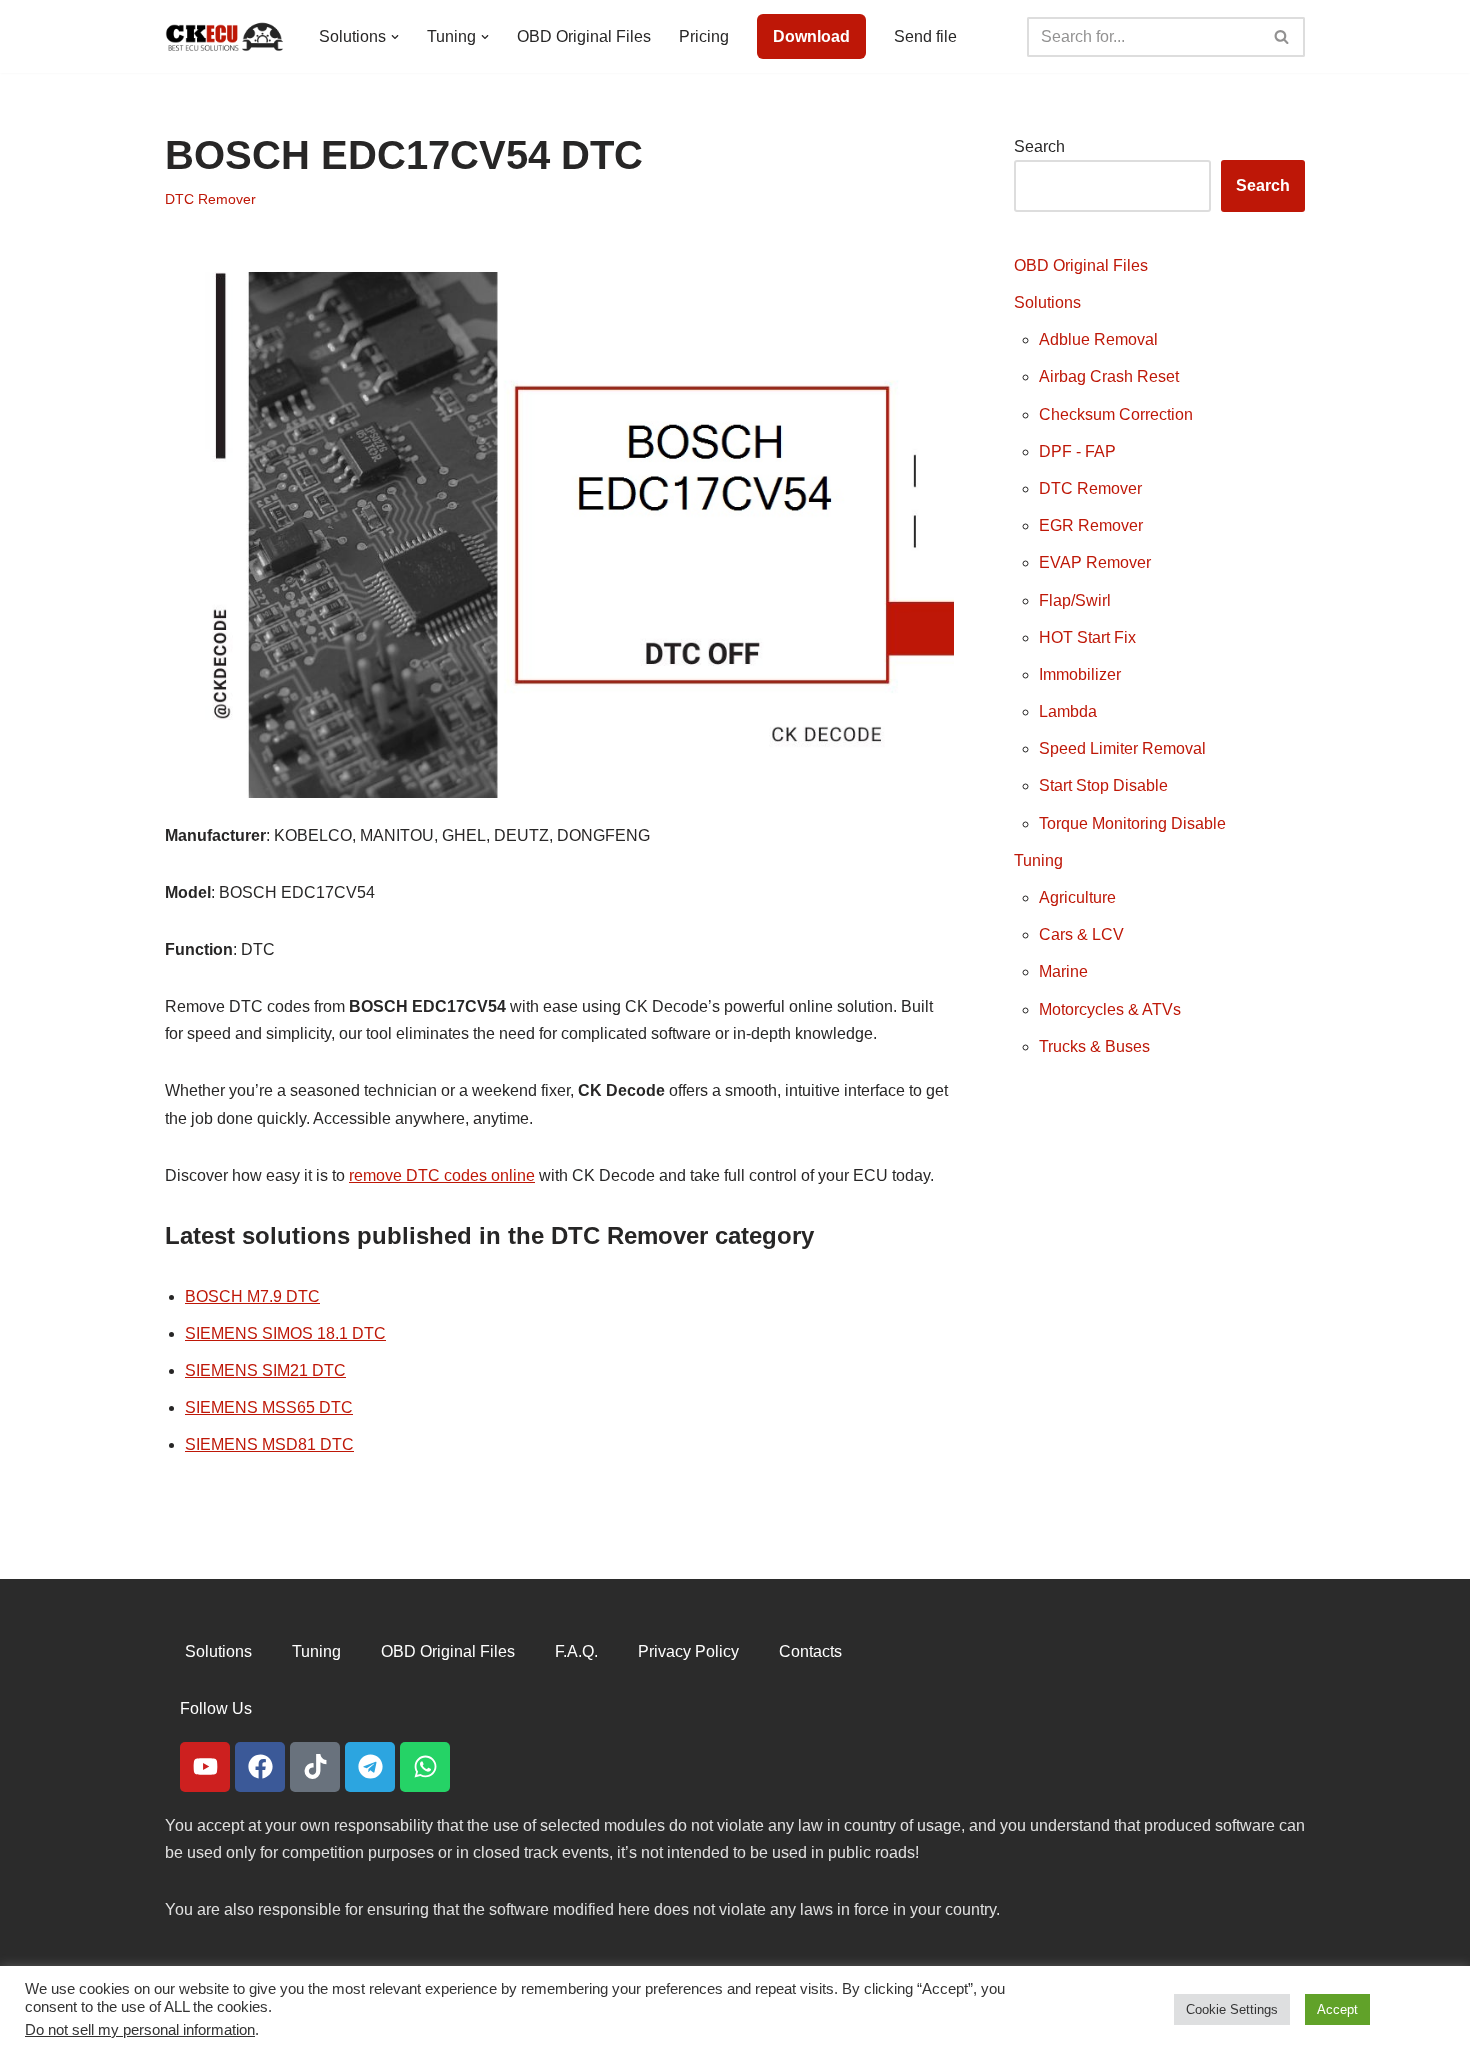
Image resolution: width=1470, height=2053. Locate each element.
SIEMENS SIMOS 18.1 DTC (285, 1333)
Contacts (810, 1651)
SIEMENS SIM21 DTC (265, 1370)
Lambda (1068, 711)
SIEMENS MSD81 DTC (269, 1444)
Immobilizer (1080, 674)
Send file (925, 36)
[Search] (1282, 37)
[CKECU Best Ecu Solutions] (225, 36)
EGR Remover (1091, 525)
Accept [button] (1337, 2009)
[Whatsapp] (425, 1767)
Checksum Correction (1116, 414)
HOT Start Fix (1087, 637)
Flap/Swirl (1075, 600)
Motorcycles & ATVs (1110, 1009)
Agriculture (1077, 897)
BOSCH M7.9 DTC (252, 1296)
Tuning (1038, 860)
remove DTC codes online (442, 1175)
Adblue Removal (1098, 339)
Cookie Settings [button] (1232, 2009)
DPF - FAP (1077, 451)
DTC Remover (210, 199)
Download (811, 36)
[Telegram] (370, 1767)
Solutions (1047, 302)
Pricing (704, 36)
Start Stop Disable (1103, 785)
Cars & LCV (1081, 934)
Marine (1063, 971)
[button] (395, 37)
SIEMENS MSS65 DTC (269, 1407)
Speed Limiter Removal (1122, 748)
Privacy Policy (688, 1651)
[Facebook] (260, 1767)
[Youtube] (205, 1767)
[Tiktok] (315, 1767)
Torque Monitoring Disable (1132, 823)
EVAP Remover (1095, 562)
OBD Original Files (584, 36)
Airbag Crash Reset (1109, 376)
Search (1039, 146)
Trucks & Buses (1094, 1046)
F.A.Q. (576, 1651)
